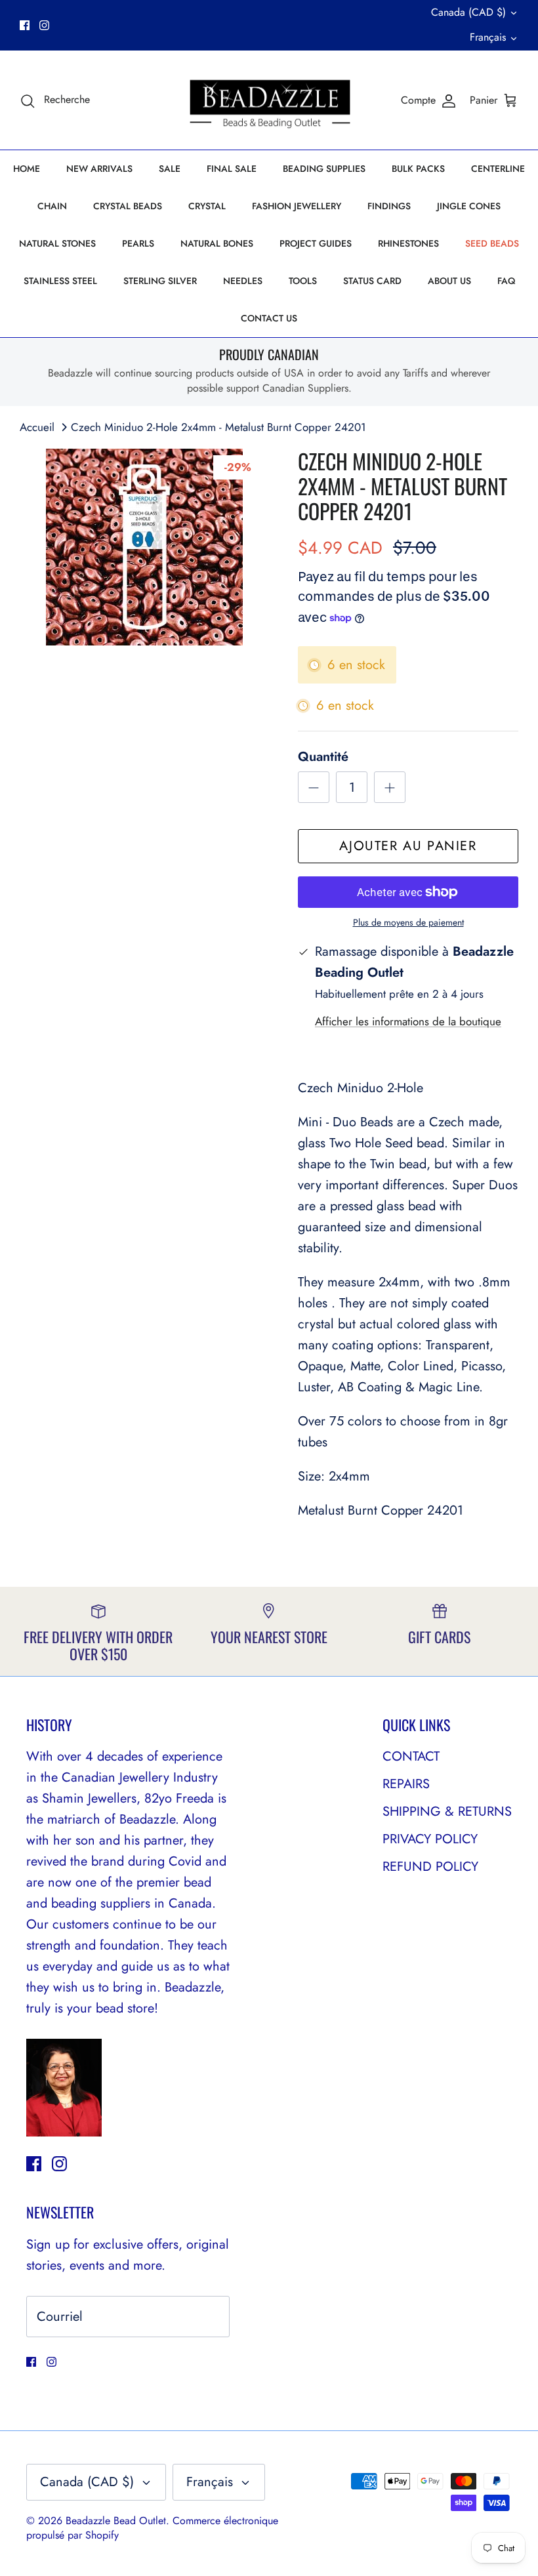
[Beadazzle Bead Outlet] (269, 100)
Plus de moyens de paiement (408, 923)
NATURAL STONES (57, 243)
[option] (144, 547)
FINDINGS (389, 206)
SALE (170, 169)
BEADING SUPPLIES (324, 169)
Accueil (37, 427)
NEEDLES (243, 281)
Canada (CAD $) (468, 12)
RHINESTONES (408, 243)
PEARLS (138, 243)
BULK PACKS (418, 169)
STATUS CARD (372, 281)
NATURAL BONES (217, 243)
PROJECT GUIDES (316, 243)
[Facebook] (25, 25)
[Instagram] (44, 25)
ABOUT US (449, 281)
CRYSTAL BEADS (128, 206)
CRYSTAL (207, 206)
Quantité (323, 757)
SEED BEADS (492, 243)
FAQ (506, 281)
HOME (27, 169)
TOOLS (303, 281)
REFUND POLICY (430, 1867)
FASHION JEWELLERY (297, 206)
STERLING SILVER (160, 281)
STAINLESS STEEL (60, 281)
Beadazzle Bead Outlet (116, 2521)
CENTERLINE (498, 169)
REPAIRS (406, 1784)
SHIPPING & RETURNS (447, 1811)
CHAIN (52, 206)
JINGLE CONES (469, 206)
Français (488, 37)
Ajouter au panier (408, 846)
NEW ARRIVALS (99, 169)
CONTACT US (269, 318)
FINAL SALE (232, 169)
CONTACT (411, 1756)
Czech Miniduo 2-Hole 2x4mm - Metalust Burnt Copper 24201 (218, 427)
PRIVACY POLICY (430, 1839)
